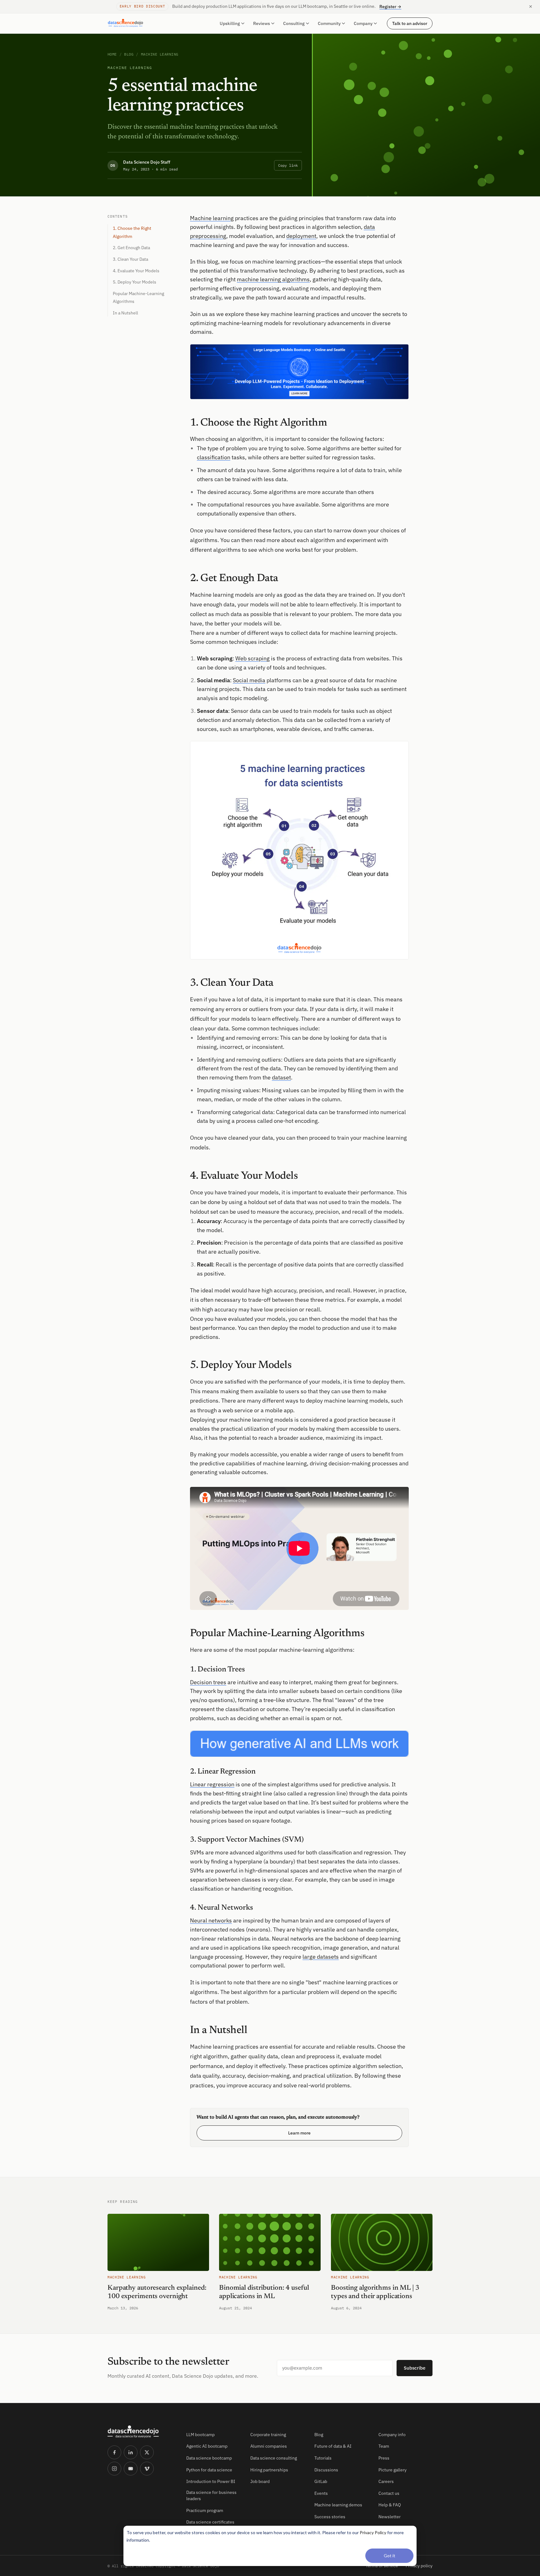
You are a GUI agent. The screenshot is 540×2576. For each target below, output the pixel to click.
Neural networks (211, 1920)
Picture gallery (392, 2470)
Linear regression (212, 1784)
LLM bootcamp (200, 2435)
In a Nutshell (125, 313)
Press (384, 2458)
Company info (392, 2435)
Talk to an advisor (410, 23)
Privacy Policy (373, 2532)
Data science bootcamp (209, 2458)
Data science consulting (274, 2458)
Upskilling (230, 23)
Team (384, 2446)
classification (214, 457)
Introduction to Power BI (211, 2481)
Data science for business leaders (211, 2495)
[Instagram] (114, 2469)
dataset (281, 1077)
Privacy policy (419, 2566)
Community (329, 23)
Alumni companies (269, 2446)
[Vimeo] (147, 2469)
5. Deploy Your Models (135, 282)
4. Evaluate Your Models (136, 271)
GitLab (321, 2481)
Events (321, 2493)
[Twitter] (147, 2452)
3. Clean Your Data (130, 259)
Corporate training (268, 2435)
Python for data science (209, 2470)
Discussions (326, 2470)
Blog (129, 54)
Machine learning (160, 54)
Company (363, 23)
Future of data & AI (333, 2446)
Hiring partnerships (269, 2470)
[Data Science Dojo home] (142, 2432)
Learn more (299, 2133)
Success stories (330, 2517)
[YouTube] (131, 2469)
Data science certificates (210, 2522)
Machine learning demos (338, 2505)
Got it (390, 2556)
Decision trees (208, 1682)
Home (112, 54)
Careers (386, 2481)
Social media (249, 680)
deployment (301, 236)
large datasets (321, 1957)
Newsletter (390, 2517)
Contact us (389, 2493)
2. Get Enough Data (131, 248)
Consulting (294, 23)
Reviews (262, 23)
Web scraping (252, 658)
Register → (390, 7)
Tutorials (323, 2458)
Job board (260, 2481)
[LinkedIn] (131, 2452)
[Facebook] (114, 2452)
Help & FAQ (390, 2505)
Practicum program (205, 2510)
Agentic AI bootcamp (207, 2446)
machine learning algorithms (273, 279)
